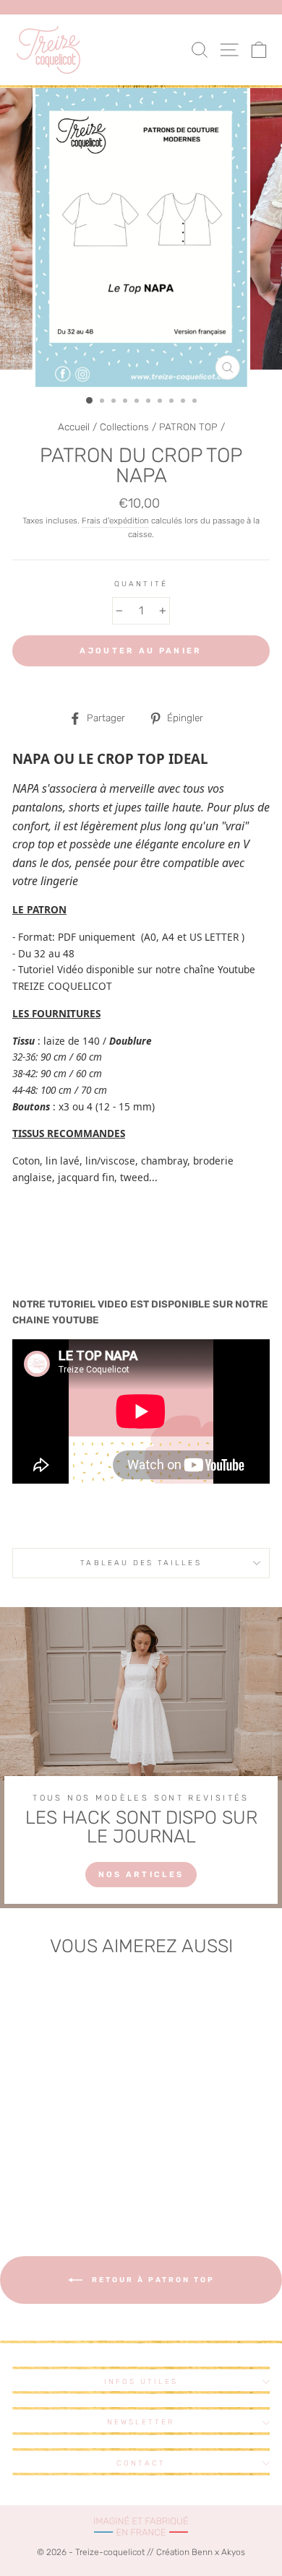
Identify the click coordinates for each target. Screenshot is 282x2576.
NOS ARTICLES (141, 1875)
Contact (141, 2463)
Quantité (141, 584)
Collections (124, 427)
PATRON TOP (188, 427)
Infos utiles (141, 2381)
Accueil (74, 427)
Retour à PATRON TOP (151, 2280)
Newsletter (141, 2422)
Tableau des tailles (141, 1563)
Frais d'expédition (115, 521)
